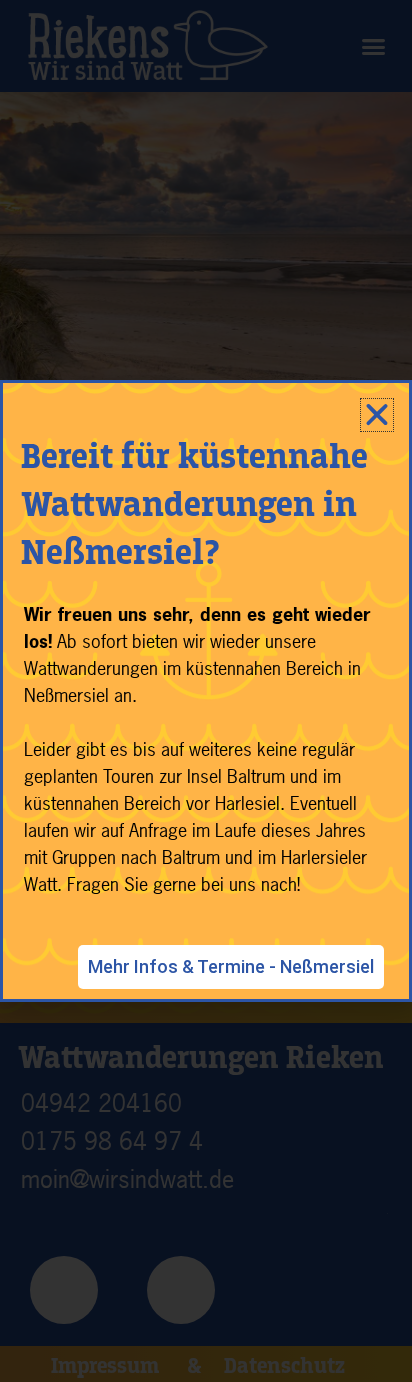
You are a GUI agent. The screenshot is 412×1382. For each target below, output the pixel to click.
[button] (377, 415)
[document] (206, 691)
